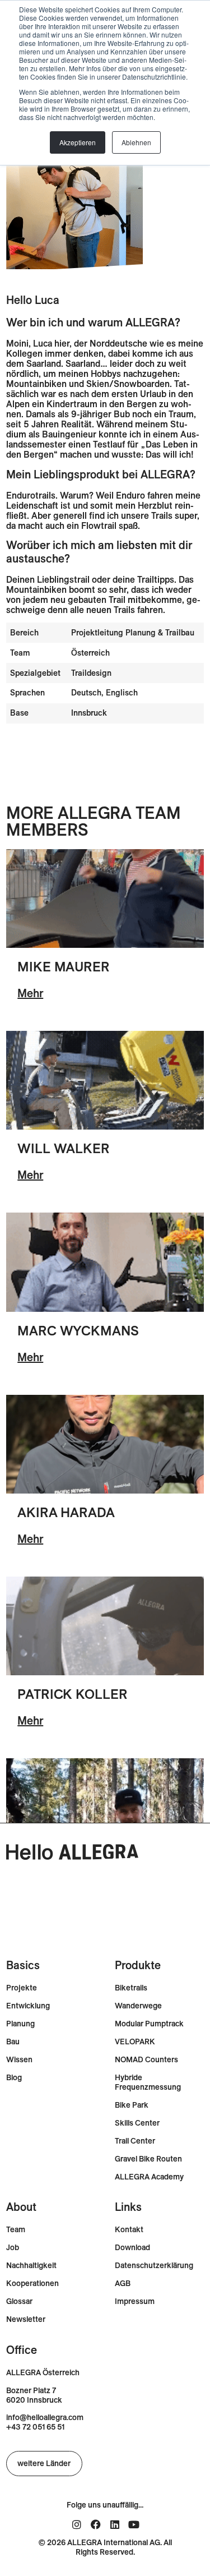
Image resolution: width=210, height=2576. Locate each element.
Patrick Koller (72, 1694)
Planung (20, 2024)
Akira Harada (66, 1512)
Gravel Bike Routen (148, 2159)
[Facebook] (96, 2524)
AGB (123, 2284)
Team (16, 2230)
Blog (14, 2078)
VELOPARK (135, 2042)
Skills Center (137, 2123)
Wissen (19, 2060)
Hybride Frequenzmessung (148, 2082)
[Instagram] (77, 2524)
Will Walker (64, 1148)
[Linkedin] (115, 2524)
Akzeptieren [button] (78, 142)
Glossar (19, 2301)
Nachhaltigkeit (31, 2266)
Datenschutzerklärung (154, 2266)
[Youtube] (134, 2524)
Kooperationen (32, 2284)
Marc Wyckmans (78, 1330)
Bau (13, 2042)
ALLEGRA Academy (149, 2177)
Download (132, 2248)
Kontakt (129, 2230)
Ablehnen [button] (136, 142)
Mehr (30, 993)
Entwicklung (28, 2006)
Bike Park (132, 2105)
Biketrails (131, 1988)
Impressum (135, 2301)
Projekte (22, 1988)
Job (13, 2248)
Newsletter (26, 2319)
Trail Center (135, 2141)
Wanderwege (138, 2006)
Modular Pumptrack (149, 2024)
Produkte (138, 1965)
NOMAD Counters (146, 2060)
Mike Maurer (64, 966)
